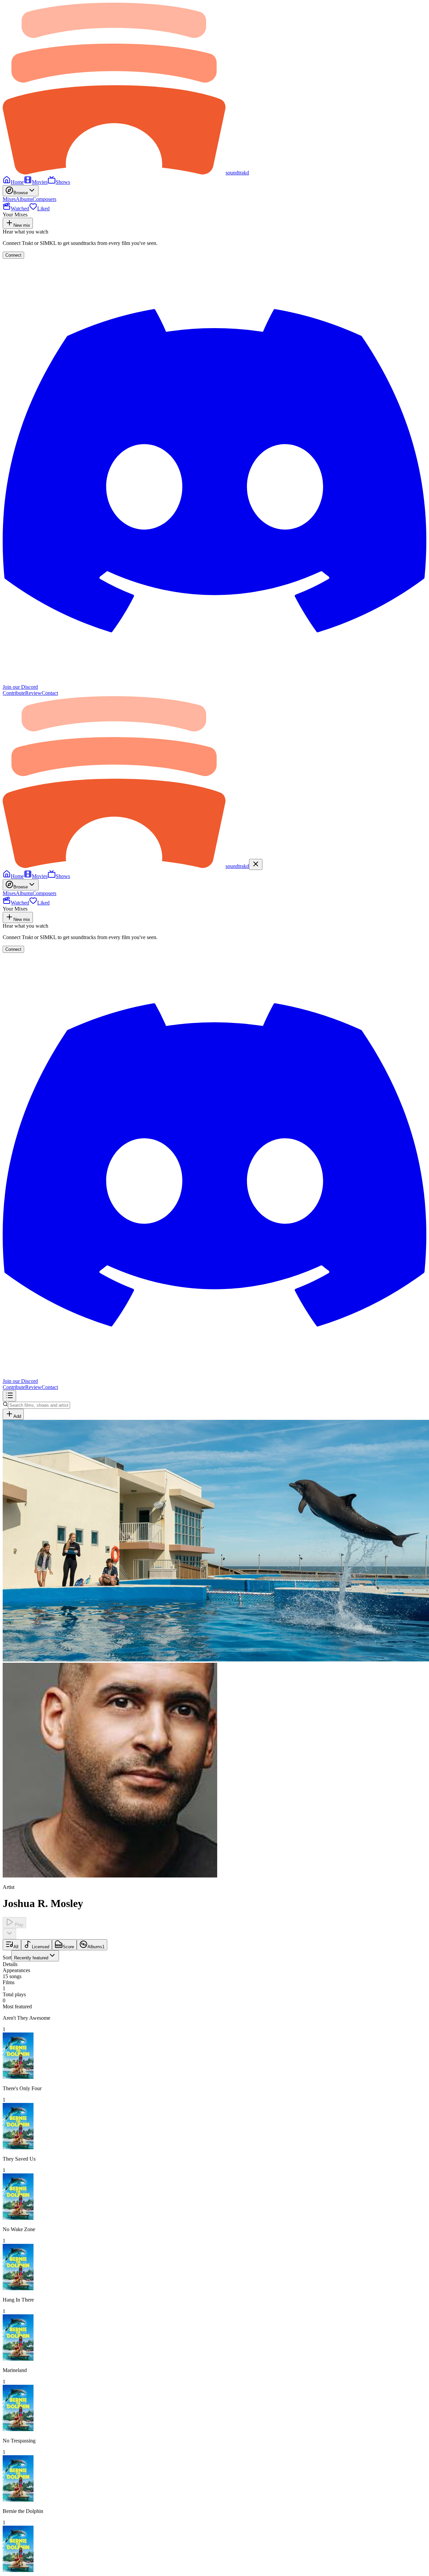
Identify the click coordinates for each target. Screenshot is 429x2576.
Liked (43, 209)
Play (18, 1925)
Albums (24, 199)
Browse (21, 193)
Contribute (14, 693)
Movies (40, 182)
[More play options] (9, 1934)
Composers (44, 199)
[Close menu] (256, 864)
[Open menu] (9, 1396)
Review (33, 693)
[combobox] (35, 1956)
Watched (20, 209)
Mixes (9, 199)
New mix (22, 225)
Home (17, 182)
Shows (63, 182)
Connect (13, 255)
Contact (50, 693)
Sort (25, 1957)
